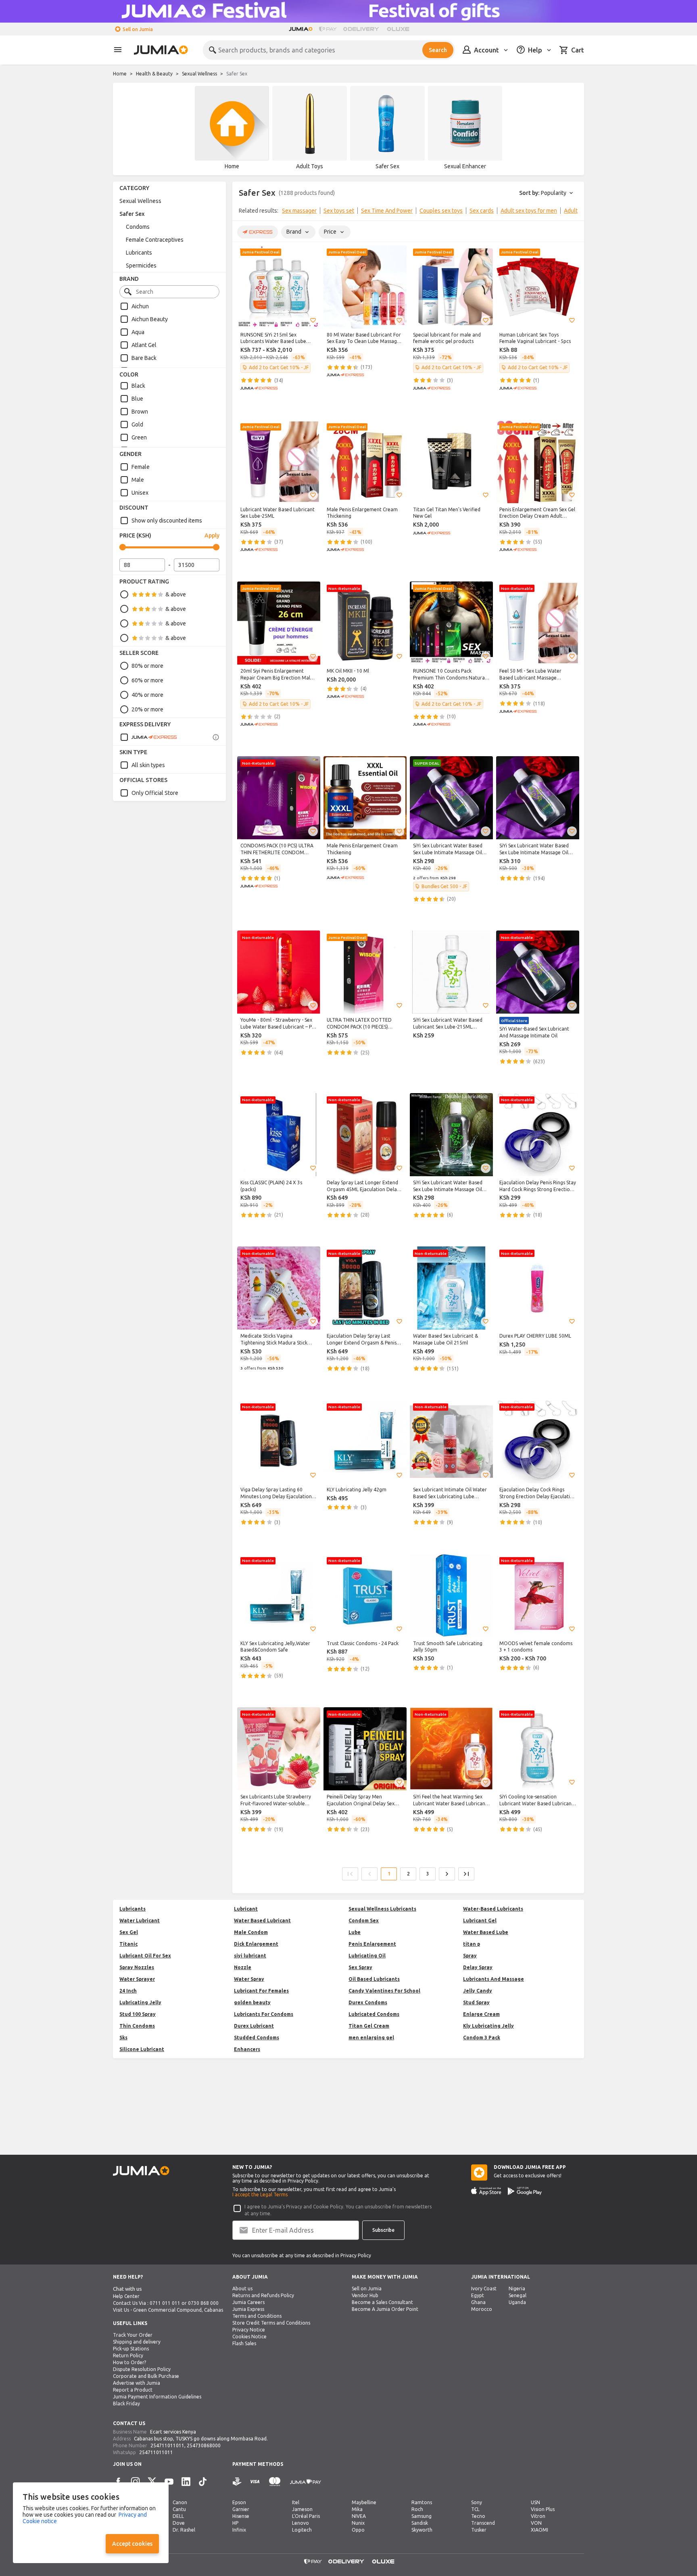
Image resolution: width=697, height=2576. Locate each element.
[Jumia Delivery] (362, 29)
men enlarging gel (371, 2038)
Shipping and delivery (137, 2342)
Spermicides (141, 266)
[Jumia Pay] (328, 29)
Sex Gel (129, 1932)
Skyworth (422, 2530)
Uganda (517, 2302)
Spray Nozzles (137, 1967)
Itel (296, 2502)
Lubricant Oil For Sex (145, 1956)
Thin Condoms (137, 2026)
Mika (357, 2509)
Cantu (179, 2509)
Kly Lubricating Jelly (488, 2026)
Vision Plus (543, 2509)
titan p (472, 1944)
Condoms (138, 227)
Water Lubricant (140, 1920)
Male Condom (251, 1932)
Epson (239, 2502)
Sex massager (299, 211)
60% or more (147, 680)
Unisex (140, 493)
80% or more (147, 666)
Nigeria (517, 2288)
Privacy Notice (249, 2330)
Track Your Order (133, 2335)
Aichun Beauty (150, 319)
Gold (137, 424)
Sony (477, 2502)
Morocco (482, 2309)
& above (176, 594)
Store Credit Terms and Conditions (271, 2323)
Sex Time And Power (387, 211)
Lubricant (246, 1909)
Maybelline (364, 2502)
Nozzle (243, 1967)
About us (242, 2288)
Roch (417, 2509)
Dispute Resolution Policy (142, 2369)
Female (141, 467)
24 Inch (128, 1991)
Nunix (358, 2523)
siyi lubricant (250, 1956)
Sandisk (420, 2523)
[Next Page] (447, 1874)
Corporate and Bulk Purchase (146, 2376)
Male (138, 480)
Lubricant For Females (261, 1991)
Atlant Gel (144, 345)
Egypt (478, 2295)
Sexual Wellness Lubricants (382, 1909)
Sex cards (482, 211)
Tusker (479, 2530)
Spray (470, 1956)
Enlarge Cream (481, 2014)
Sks (123, 2038)
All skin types (148, 765)
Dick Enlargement (256, 1944)
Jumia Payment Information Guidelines (157, 2397)
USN (535, 2502)
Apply (212, 535)
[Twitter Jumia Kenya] (152, 2482)
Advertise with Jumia (137, 2383)
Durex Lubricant (254, 2026)
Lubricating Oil (367, 1956)
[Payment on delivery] (237, 2482)
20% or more (147, 709)
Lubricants (139, 253)
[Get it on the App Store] (486, 2191)
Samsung (422, 2516)
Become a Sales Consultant (382, 2302)
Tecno (478, 2516)
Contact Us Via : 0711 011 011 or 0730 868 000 (166, 2303)
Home (120, 74)
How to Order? (129, 2362)
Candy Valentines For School (384, 1991)
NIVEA (359, 2516)
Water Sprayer (137, 1979)
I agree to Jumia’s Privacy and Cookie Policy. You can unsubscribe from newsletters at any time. (338, 2210)
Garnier (241, 2509)
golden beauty (252, 2002)
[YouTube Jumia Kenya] (169, 2482)
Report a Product (133, 2390)
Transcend (483, 2523)
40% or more (147, 695)
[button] (313, 320)
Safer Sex (132, 214)
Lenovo (301, 2523)
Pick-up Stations (131, 2349)
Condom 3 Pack (482, 2038)
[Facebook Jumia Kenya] (118, 2482)
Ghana (478, 2302)
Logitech (302, 2530)
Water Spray (249, 1979)
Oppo (358, 2530)
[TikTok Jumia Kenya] (203, 2482)
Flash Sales (244, 2343)
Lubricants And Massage (494, 1979)
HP (235, 2523)
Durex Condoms (368, 2002)
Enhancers (247, 2049)
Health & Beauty (154, 74)
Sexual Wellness (199, 74)
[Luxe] (398, 29)
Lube (355, 1932)
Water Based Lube (486, 1932)
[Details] (216, 737)
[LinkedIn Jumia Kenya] (186, 2482)
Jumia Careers (248, 2302)
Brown (140, 412)
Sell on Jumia (138, 29)
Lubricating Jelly (140, 2002)
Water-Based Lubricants (493, 1909)
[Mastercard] (275, 2482)
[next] (573, 212)
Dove (179, 2523)
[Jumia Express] (148, 737)
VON (536, 2523)
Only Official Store (155, 793)
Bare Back (144, 358)
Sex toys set (339, 211)
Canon (180, 2502)
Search (438, 50)
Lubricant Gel (480, 1920)
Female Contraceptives (155, 240)
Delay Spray (478, 1967)
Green (139, 437)
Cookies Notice (249, 2337)
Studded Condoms (257, 2038)
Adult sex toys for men (529, 211)
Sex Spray (360, 1967)
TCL (475, 2509)
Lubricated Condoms (374, 2014)
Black (138, 386)
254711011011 (167, 2445)
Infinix (239, 2530)
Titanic (128, 1944)
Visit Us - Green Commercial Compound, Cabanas (168, 2310)
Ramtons (422, 2502)
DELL (178, 2516)
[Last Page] (466, 1874)
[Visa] (255, 2482)
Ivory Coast (484, 2288)
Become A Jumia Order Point (385, 2309)
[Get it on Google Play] (525, 2191)
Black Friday (126, 2403)
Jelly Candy (478, 1991)
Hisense (241, 2516)
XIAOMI (539, 2530)
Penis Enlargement (372, 1944)
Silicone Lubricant (142, 2049)
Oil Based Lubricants (374, 1979)
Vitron (538, 2516)
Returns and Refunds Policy (263, 2295)
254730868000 (204, 2445)
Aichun (140, 306)
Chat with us (127, 2289)
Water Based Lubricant (262, 1920)
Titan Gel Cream (369, 2026)
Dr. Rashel (184, 2530)
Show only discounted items (167, 521)
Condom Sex (364, 1920)
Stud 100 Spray (138, 2014)
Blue (137, 399)
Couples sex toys (441, 211)
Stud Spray (476, 2002)
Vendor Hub (365, 2295)
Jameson (302, 2509)
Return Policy (128, 2355)
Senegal (518, 2295)
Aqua (138, 332)
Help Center (126, 2296)
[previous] (244, 212)
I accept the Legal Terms (260, 2194)
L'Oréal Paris (306, 2516)
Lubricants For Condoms (264, 2014)
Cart (578, 50)
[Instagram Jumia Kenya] (135, 2482)
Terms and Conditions (257, 2316)
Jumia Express (248, 2309)
